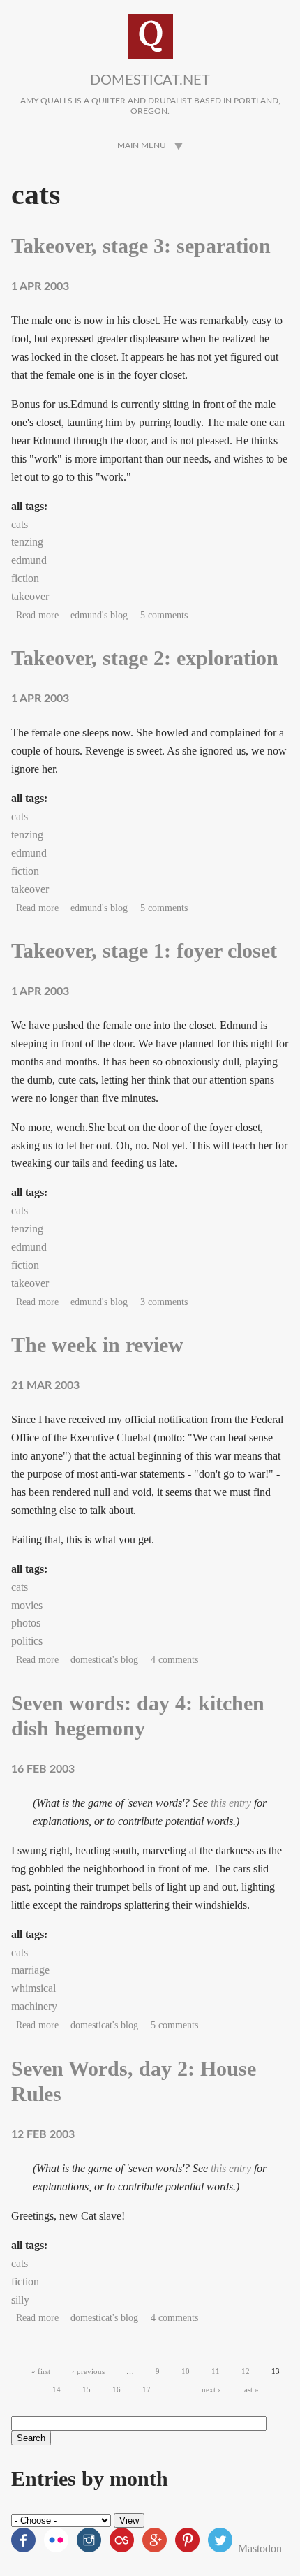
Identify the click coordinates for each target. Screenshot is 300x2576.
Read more (37, 615)
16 (117, 2389)
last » (250, 2389)
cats (20, 524)
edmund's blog (99, 615)
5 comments (164, 615)
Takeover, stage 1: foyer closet (144, 951)
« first (41, 2371)
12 (246, 2371)
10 (186, 2371)
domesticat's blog (104, 1660)
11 (216, 2371)
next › (211, 2389)
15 (87, 2389)
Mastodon (260, 2548)
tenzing (27, 542)
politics (27, 1641)
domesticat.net (150, 80)
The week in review (97, 1345)
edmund (29, 560)
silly (20, 2300)
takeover (30, 596)
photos (26, 1623)
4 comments (174, 1660)
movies (27, 1605)
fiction (25, 578)
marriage (30, 1970)
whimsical (33, 1988)
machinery (34, 2006)
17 (147, 2389)
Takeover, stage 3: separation (141, 246)
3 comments (164, 1302)
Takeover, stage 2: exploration (145, 658)
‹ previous (88, 2371)
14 (57, 2389)
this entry (231, 1803)
